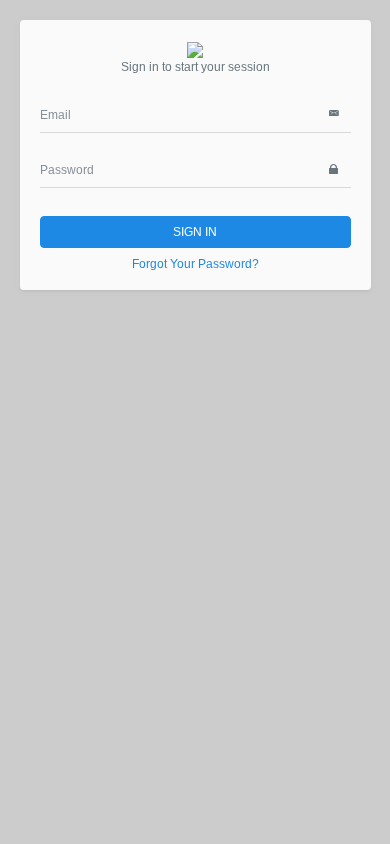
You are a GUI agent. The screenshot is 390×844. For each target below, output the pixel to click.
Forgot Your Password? (195, 264)
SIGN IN (195, 232)
